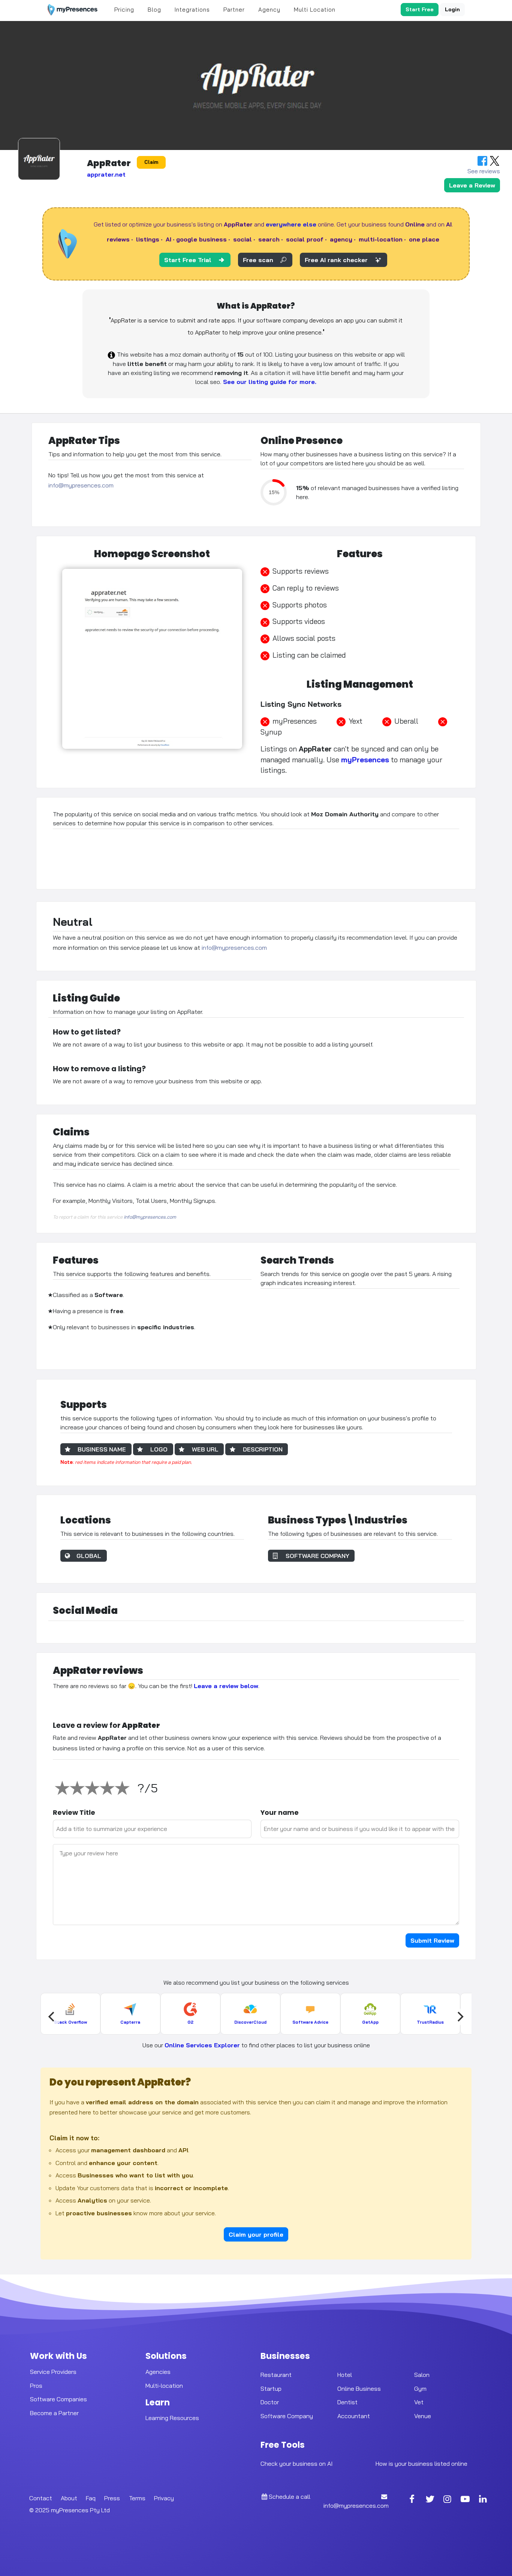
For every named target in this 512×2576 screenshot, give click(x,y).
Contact (41, 2498)
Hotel (345, 2374)
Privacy (164, 2498)
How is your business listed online (421, 2464)
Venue (423, 2416)
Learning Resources (172, 2418)
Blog (154, 10)
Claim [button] (151, 162)
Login (452, 9)
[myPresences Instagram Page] (448, 2500)
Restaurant (276, 2374)
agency (341, 239)
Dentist (347, 2402)
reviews (118, 239)
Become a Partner (54, 2413)
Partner (234, 10)
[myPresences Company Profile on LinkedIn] (483, 2500)
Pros (36, 2385)
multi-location (381, 239)
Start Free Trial (188, 260)
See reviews (484, 171)
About (69, 2498)
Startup (271, 2388)
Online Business (359, 2388)
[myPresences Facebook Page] (412, 2500)
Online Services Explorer (202, 2045)
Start (420, 9)
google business (201, 239)
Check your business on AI (296, 2464)
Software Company (287, 2416)
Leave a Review (472, 185)
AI (168, 239)
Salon (422, 2374)
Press (112, 2498)
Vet (419, 2402)
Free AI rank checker (336, 260)
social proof (305, 239)
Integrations (192, 10)
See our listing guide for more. (269, 382)
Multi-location (164, 2385)
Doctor (270, 2402)
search (269, 239)
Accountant (354, 2416)
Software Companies (58, 2399)
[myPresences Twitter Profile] (430, 2500)
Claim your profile (256, 2234)
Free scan (258, 260)
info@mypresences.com (81, 485)
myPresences (365, 760)
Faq (91, 2498)
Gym (420, 2388)
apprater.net (106, 174)
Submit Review (432, 1940)
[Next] (460, 2017)
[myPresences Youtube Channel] (465, 2500)
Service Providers (53, 2371)
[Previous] (52, 2017)
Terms (137, 2498)
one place (424, 239)
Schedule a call (289, 2497)
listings (148, 239)
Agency (269, 10)
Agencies (158, 2371)
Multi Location (315, 10)
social (243, 239)
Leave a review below (226, 1686)
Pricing (124, 10)
